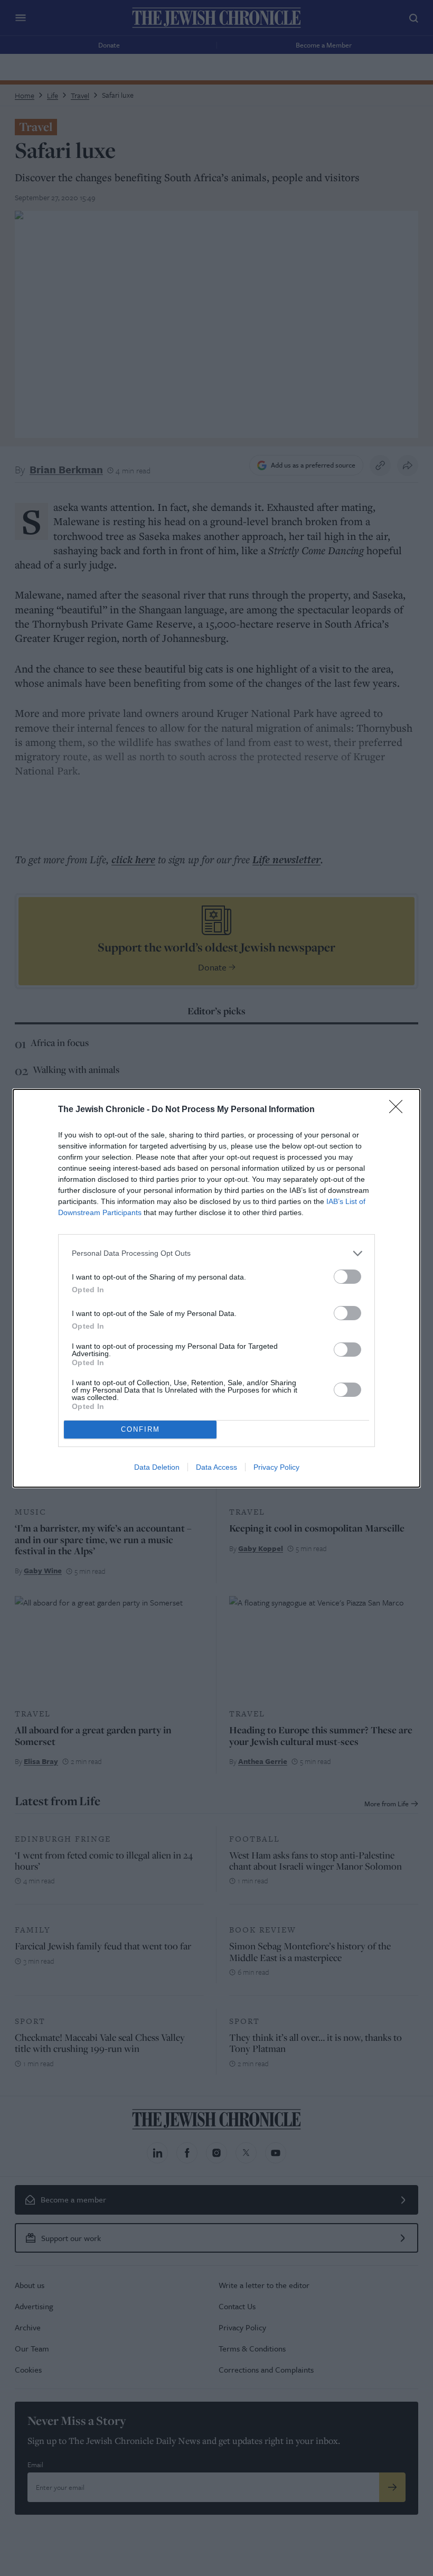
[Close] (399, 1110)
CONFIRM (140, 1429)
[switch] (347, 1277)
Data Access (216, 1467)
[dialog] (216, 1288)
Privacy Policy (276, 1467)
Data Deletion (157, 1467)
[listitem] (216, 1253)
